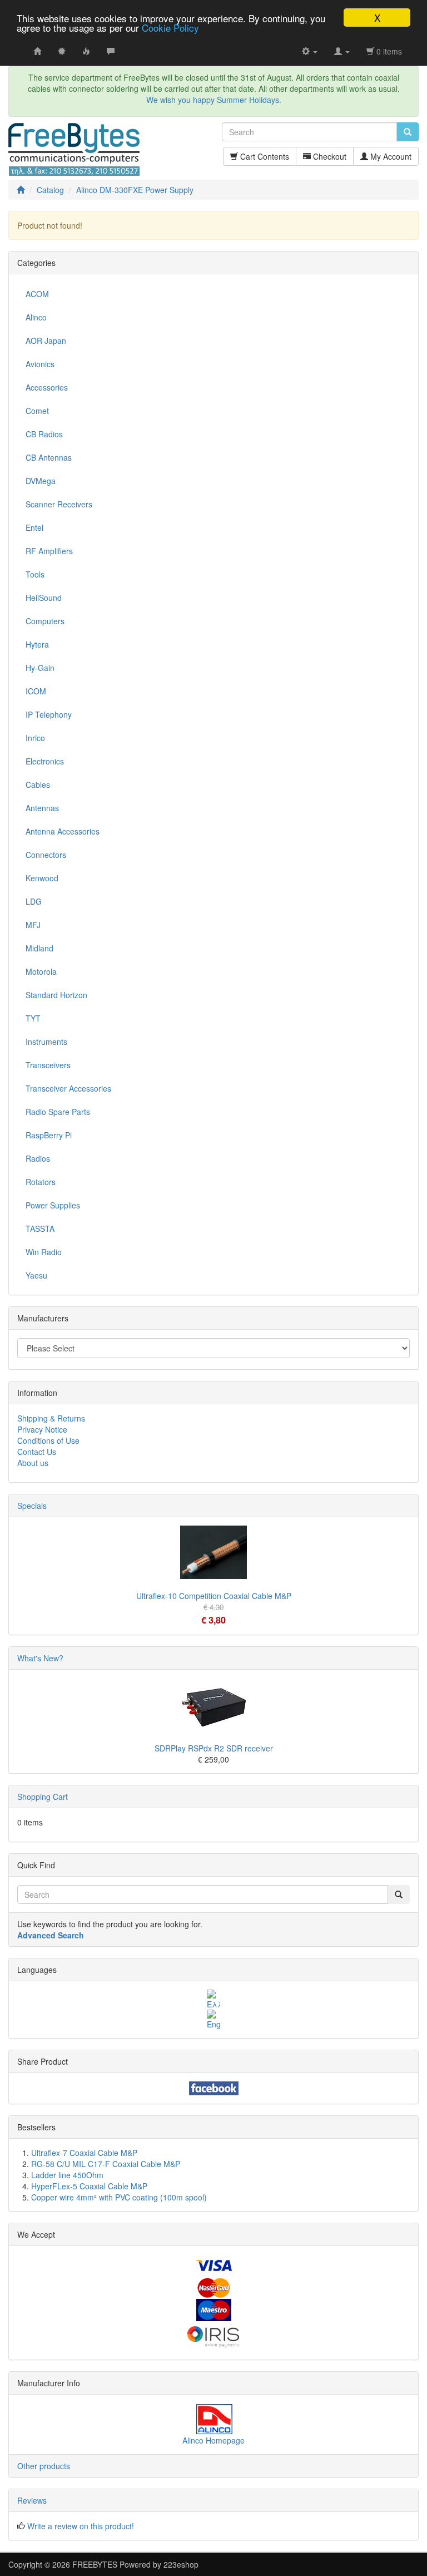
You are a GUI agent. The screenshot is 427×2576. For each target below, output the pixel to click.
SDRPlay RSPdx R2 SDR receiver (214, 1748)
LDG (34, 901)
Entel (34, 527)
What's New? (40, 1658)
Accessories (47, 387)
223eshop (181, 2564)
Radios (38, 1158)
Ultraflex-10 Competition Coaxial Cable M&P (214, 1596)
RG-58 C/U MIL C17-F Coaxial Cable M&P (106, 2164)
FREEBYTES (95, 2564)
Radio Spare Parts (58, 1112)
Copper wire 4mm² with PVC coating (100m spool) (119, 2197)
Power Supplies (53, 1205)
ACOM (37, 294)
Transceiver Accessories (68, 1088)
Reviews (32, 2500)
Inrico (35, 738)
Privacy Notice (42, 1429)
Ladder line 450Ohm (67, 2175)
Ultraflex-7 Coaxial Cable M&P (84, 2153)
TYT (33, 1018)
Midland (39, 948)
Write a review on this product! (81, 2526)
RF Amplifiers (49, 551)
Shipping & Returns (51, 1418)
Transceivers (48, 1065)
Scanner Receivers (59, 504)
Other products (44, 2466)
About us (33, 1463)
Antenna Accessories (63, 831)
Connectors (46, 855)
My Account (390, 156)
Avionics (40, 364)
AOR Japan (46, 340)
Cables (38, 784)
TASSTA (40, 1228)
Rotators (41, 1182)
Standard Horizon (56, 995)
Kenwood (42, 878)
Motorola (41, 971)
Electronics (45, 761)
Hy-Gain (40, 668)
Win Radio (44, 1252)
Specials (32, 1506)
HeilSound (44, 598)
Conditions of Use (48, 1440)
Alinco (36, 317)
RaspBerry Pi (49, 1135)
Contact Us (37, 1452)
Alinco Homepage (213, 2440)
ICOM (36, 691)
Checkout (329, 156)
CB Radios (44, 434)
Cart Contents (264, 156)
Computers (45, 621)
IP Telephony (49, 714)
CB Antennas (49, 457)
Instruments (46, 1042)
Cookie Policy (170, 28)
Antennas (42, 808)
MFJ (33, 925)
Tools (35, 574)
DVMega (41, 481)
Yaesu (36, 1275)
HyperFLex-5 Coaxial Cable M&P (89, 2186)
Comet (37, 411)
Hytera (37, 644)
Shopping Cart (43, 1797)
